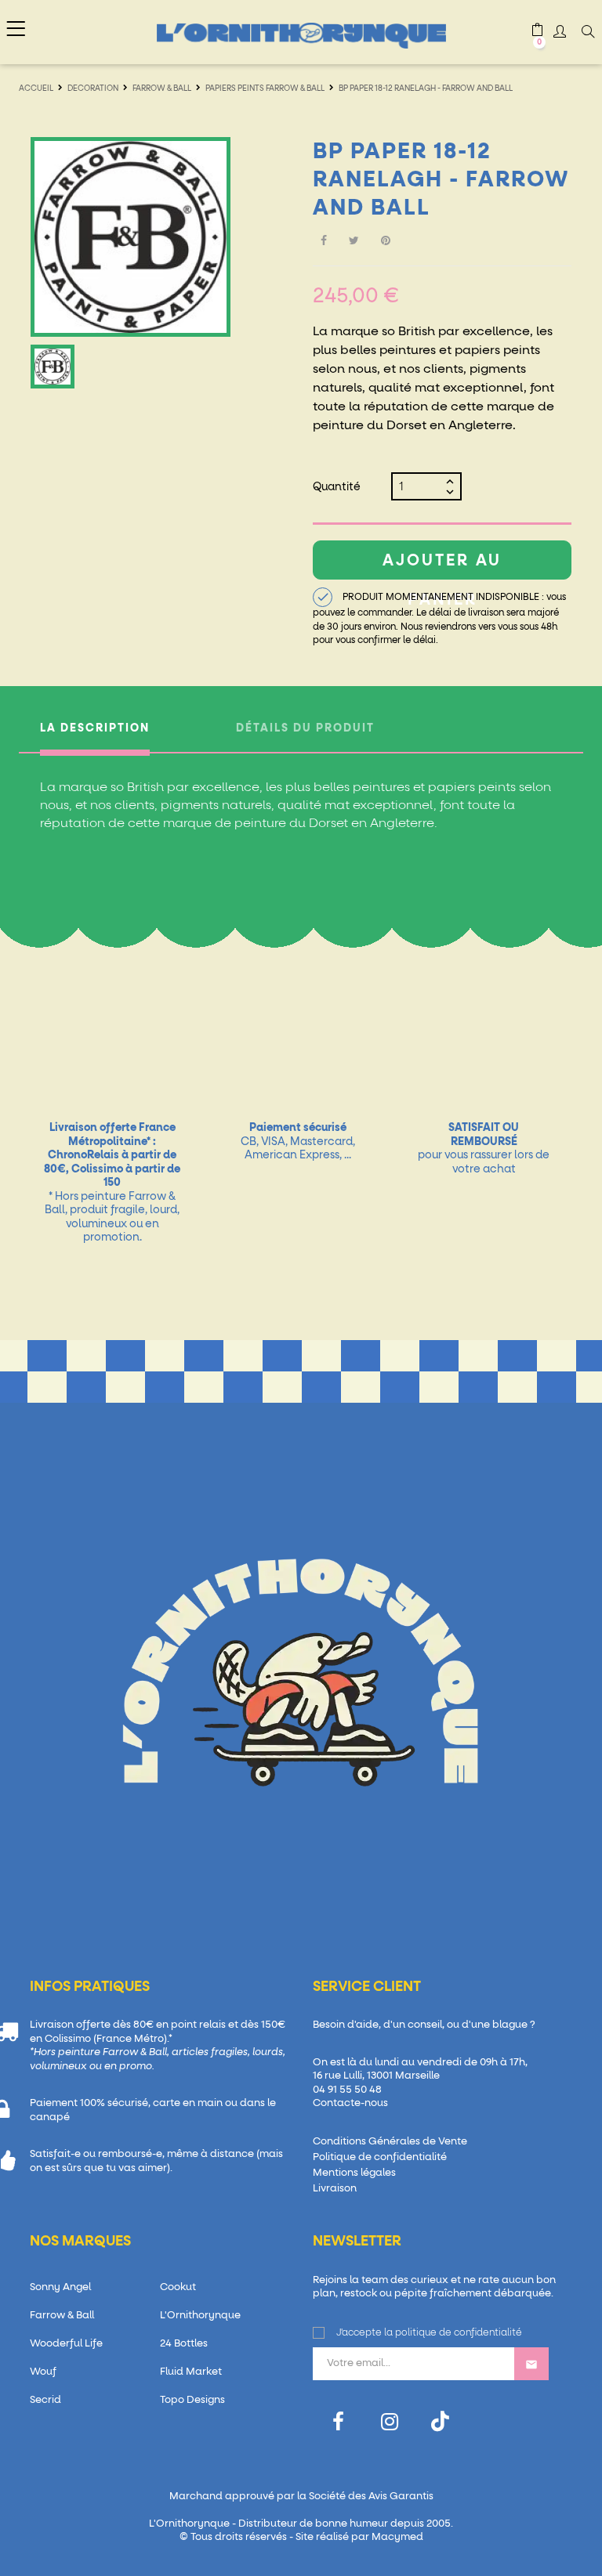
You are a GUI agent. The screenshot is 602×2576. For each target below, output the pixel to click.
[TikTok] (440, 2421)
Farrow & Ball (62, 2316)
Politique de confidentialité (380, 2157)
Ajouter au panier (442, 566)
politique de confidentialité (459, 2333)
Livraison (335, 2189)
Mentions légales (354, 2173)
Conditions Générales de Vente (390, 2142)
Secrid (45, 2400)
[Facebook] (338, 2422)
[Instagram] (389, 2422)
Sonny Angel (60, 2287)
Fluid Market (191, 2372)
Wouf (43, 2372)
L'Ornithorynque (200, 2316)
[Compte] (560, 34)
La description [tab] (95, 728)
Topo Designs (192, 2400)
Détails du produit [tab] (305, 728)
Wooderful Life (66, 2344)
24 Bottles (184, 2344)
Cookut (178, 2287)
